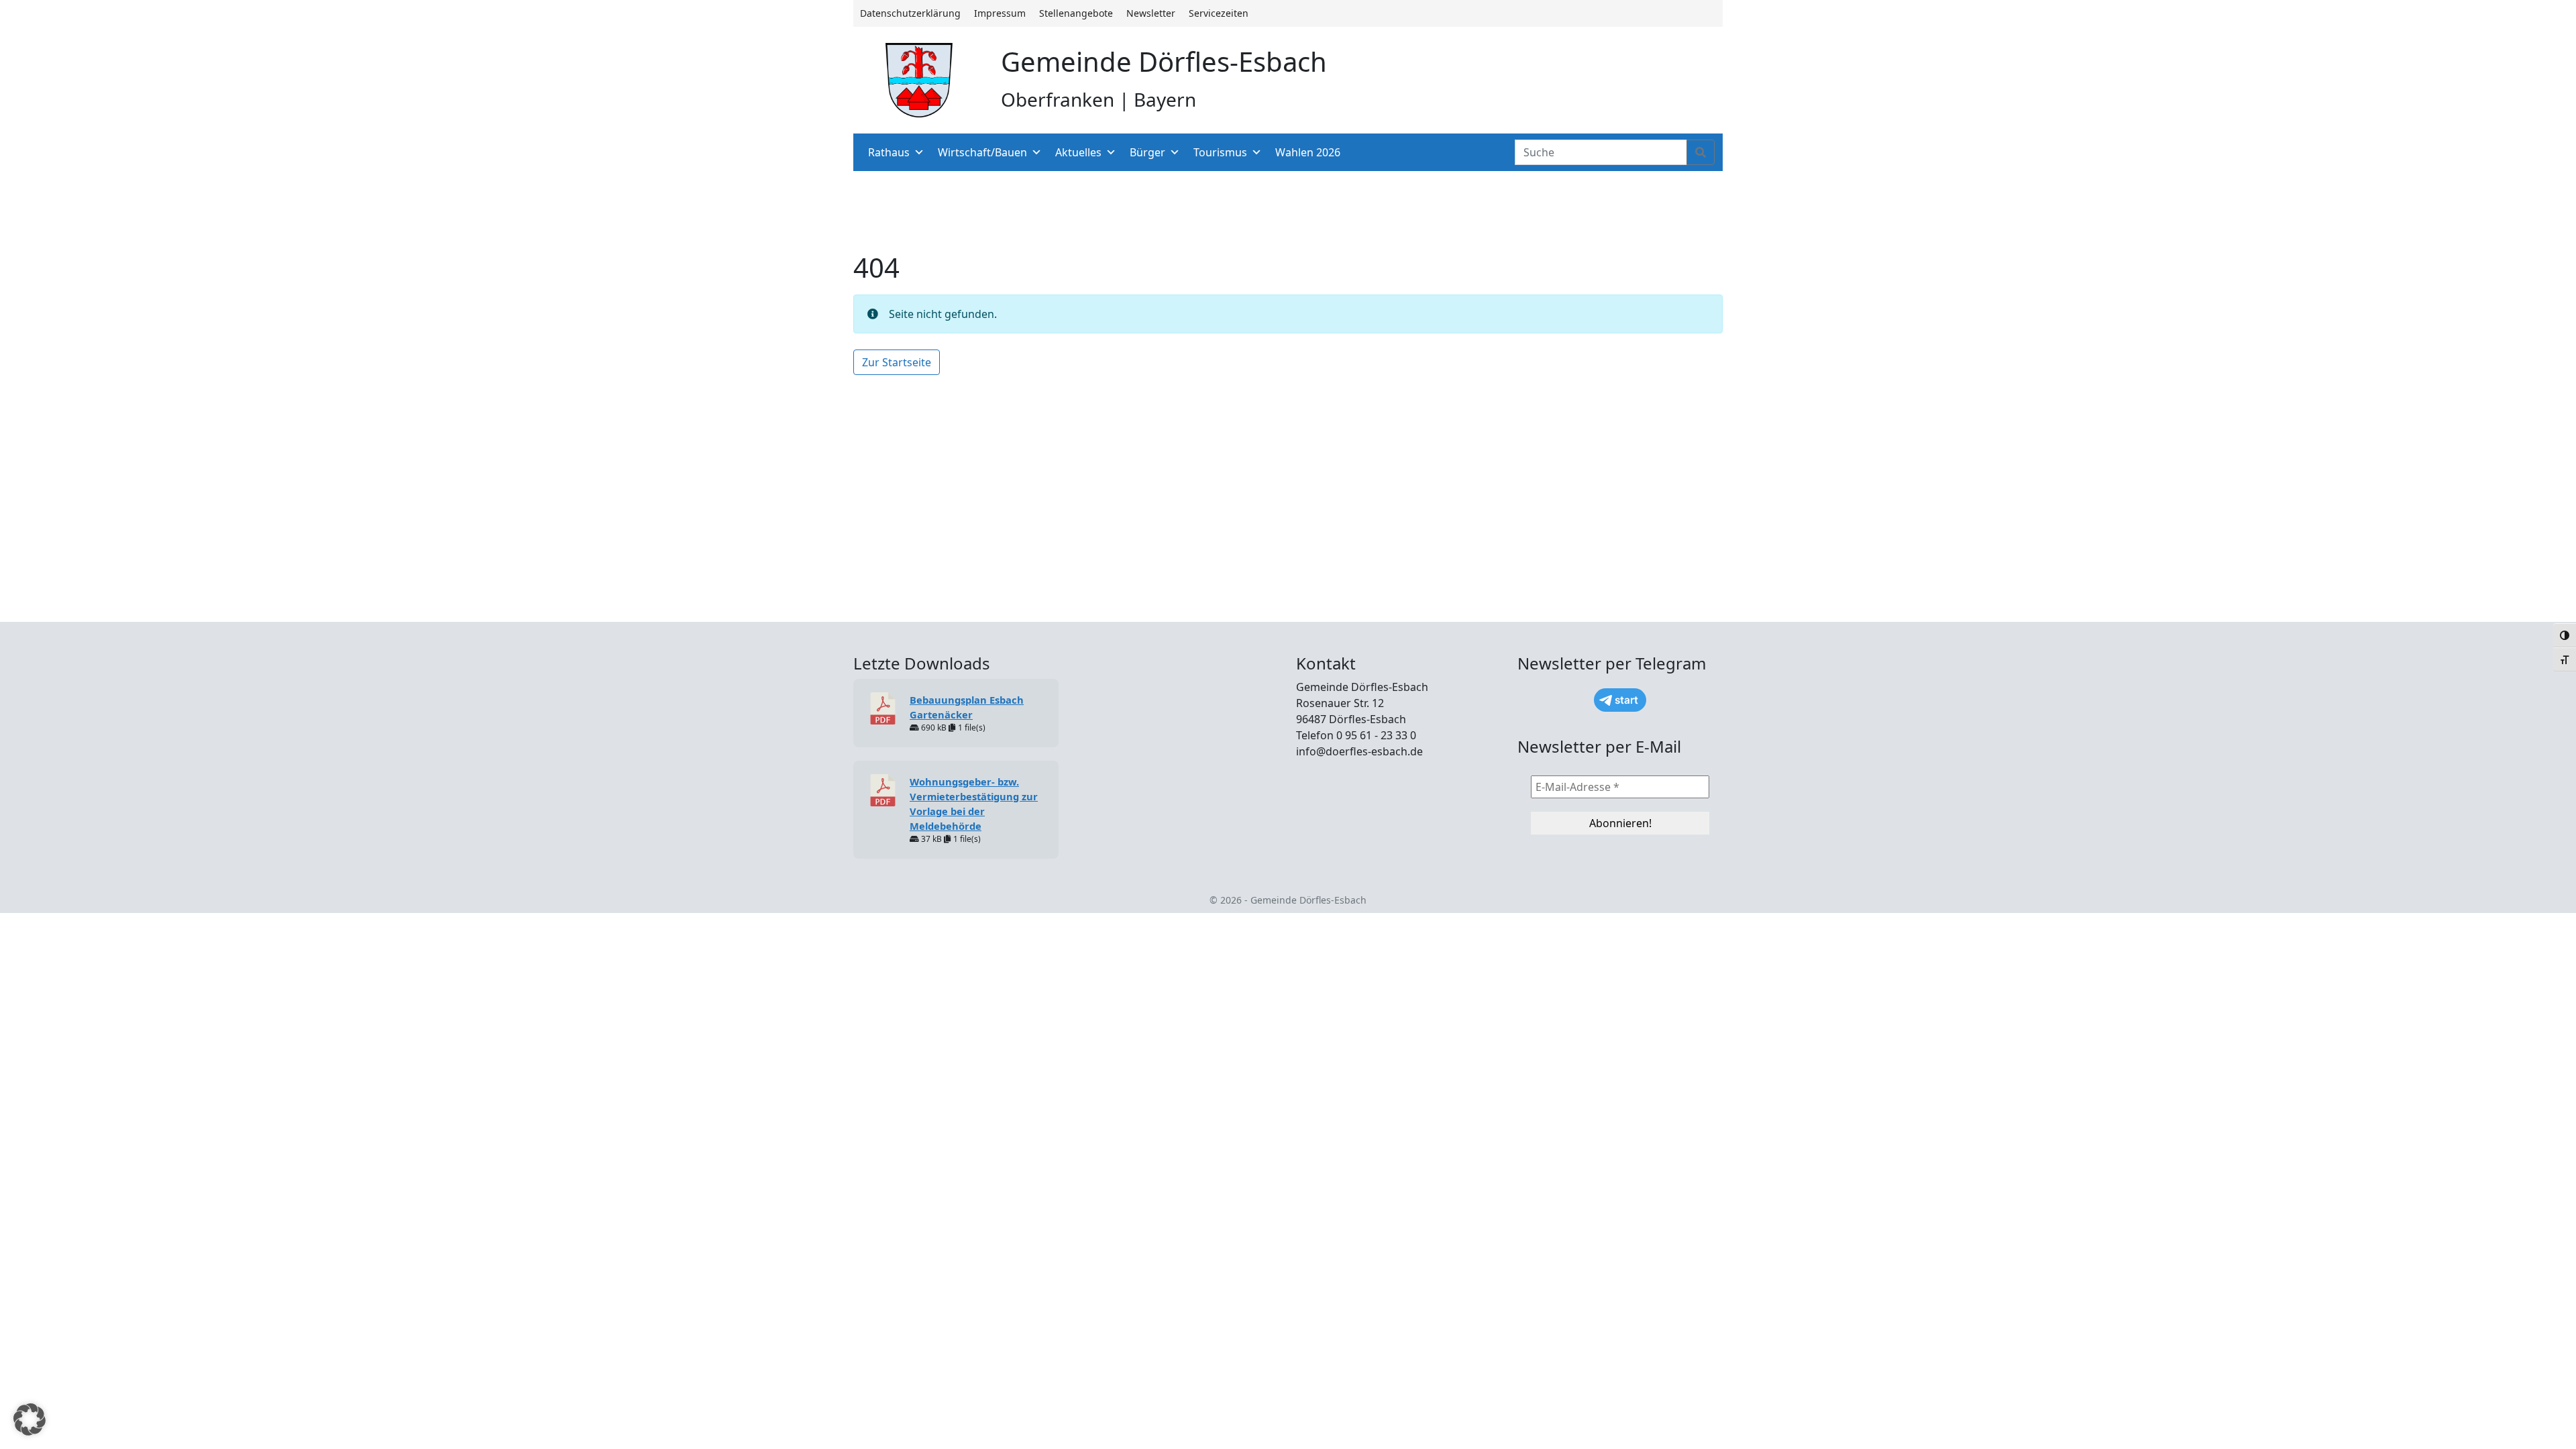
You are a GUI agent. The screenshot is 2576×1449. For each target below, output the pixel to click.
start (1626, 700)
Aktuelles (1078, 152)
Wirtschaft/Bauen (982, 152)
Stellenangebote (1076, 13)
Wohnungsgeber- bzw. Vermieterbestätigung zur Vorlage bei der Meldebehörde (974, 804)
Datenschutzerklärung (910, 13)
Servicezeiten (1219, 13)
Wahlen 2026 (1308, 152)
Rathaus (889, 152)
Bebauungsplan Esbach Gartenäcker (967, 707)
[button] (30, 1419)
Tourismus (1220, 152)
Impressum (1000, 13)
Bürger (1147, 152)
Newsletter (1151, 13)
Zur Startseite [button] (897, 362)
